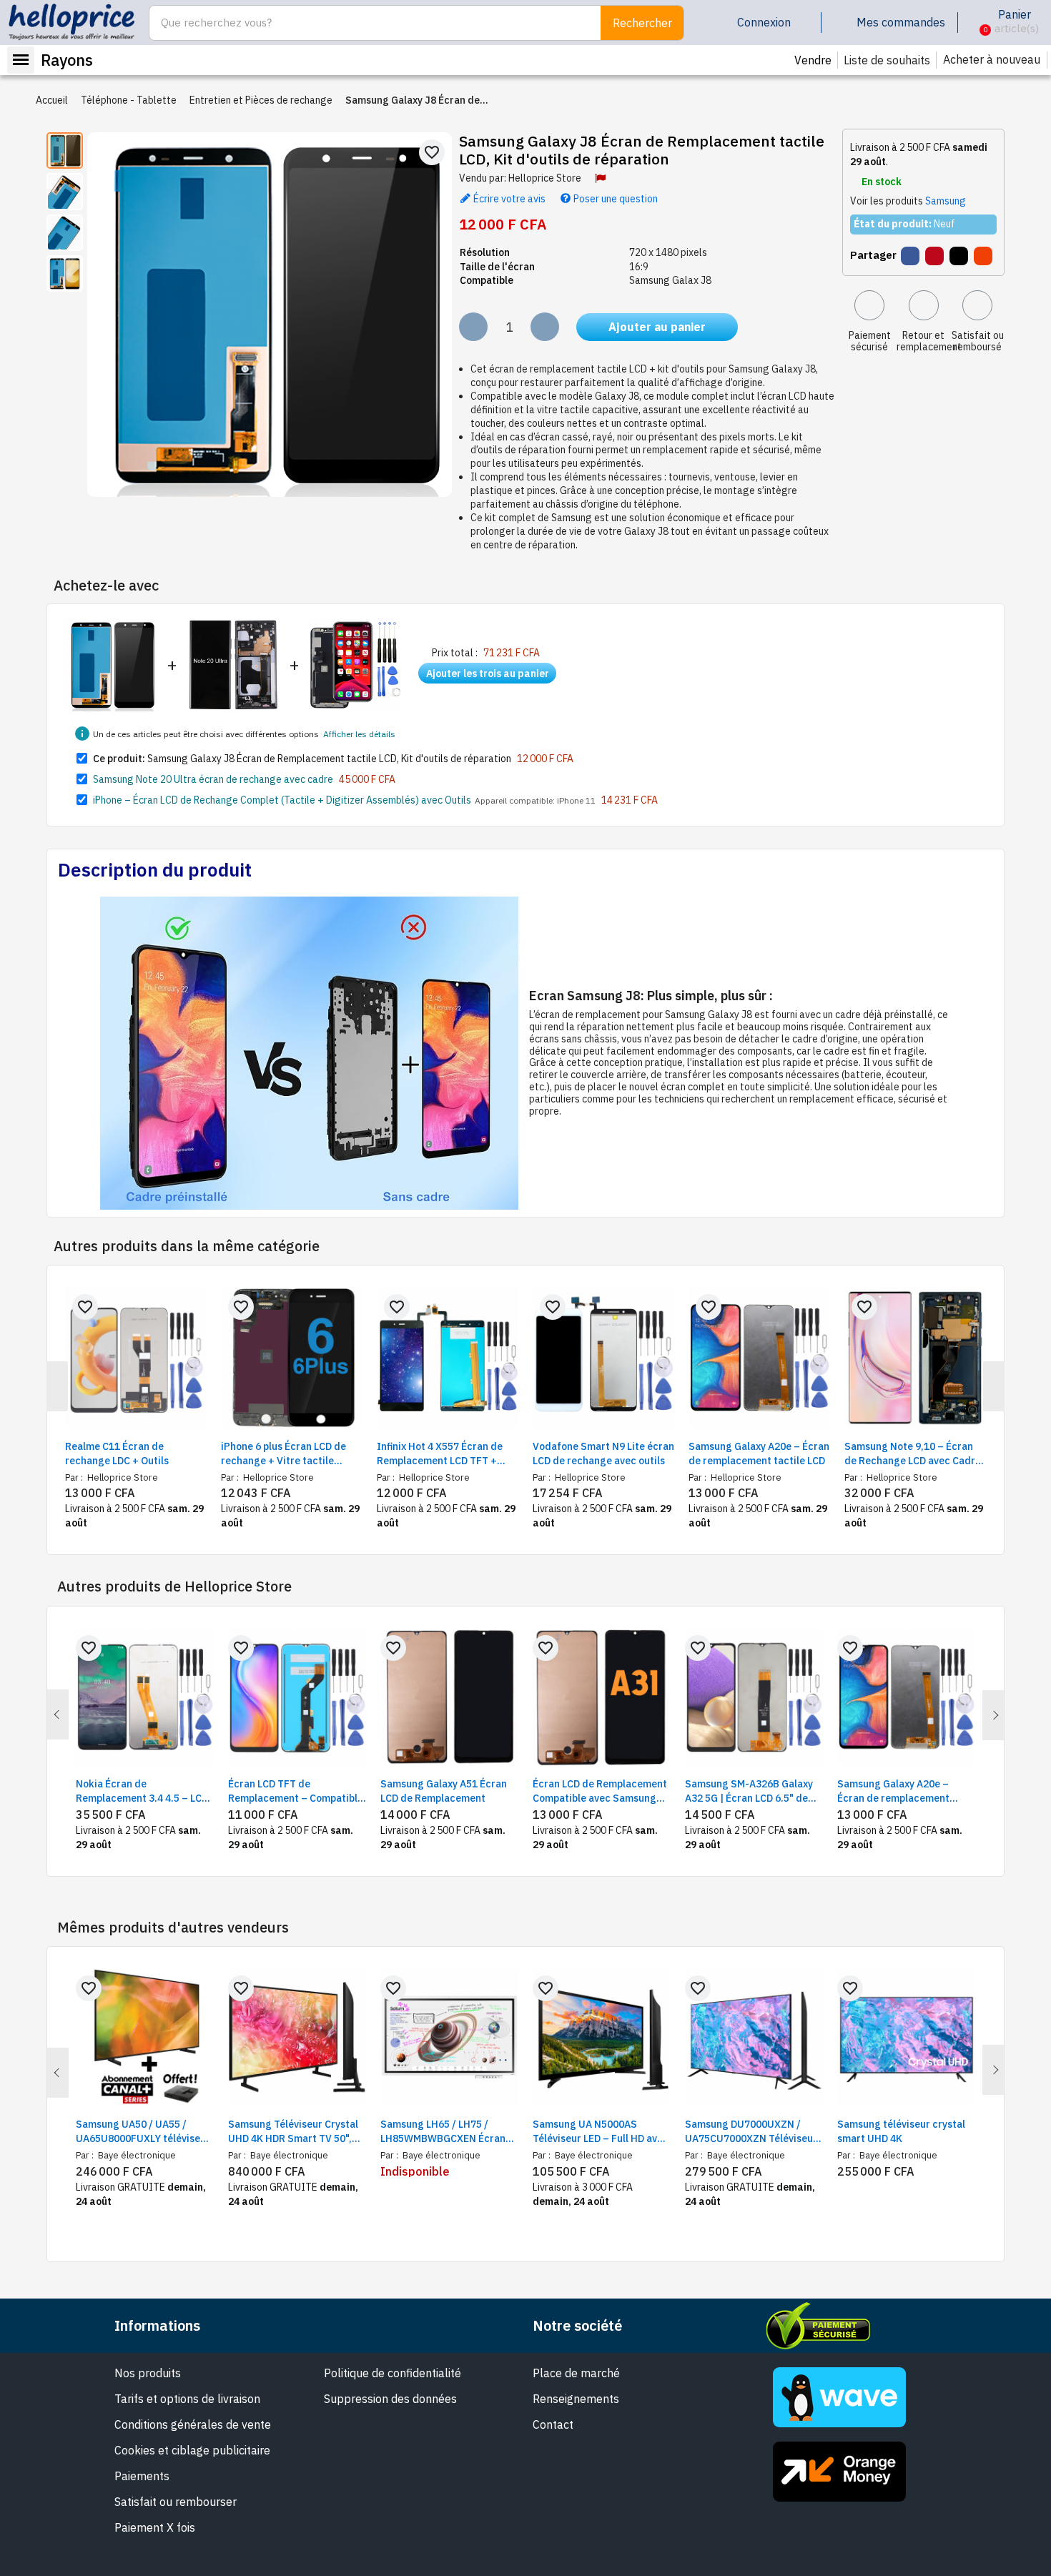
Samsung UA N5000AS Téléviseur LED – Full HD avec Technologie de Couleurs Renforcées (601, 2132)
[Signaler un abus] (600, 178)
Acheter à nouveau (992, 59)
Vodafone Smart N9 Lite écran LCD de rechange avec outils (603, 1454)
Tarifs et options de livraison (187, 2399)
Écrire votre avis (508, 198)
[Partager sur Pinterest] (934, 256)
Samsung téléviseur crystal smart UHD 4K (901, 2131)
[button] (974, 23)
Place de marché (576, 2373)
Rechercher (642, 23)
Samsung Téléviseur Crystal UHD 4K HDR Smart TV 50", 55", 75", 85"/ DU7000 (293, 2132)
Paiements (142, 2476)
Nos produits (148, 2373)
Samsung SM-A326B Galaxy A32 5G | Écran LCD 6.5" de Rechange (749, 1791)
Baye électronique (136, 2155)
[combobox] (367, 23)
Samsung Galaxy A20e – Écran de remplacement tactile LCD (759, 1454)
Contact (553, 2424)
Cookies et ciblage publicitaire (192, 2450)
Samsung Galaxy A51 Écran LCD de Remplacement (444, 1791)
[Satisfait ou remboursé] (977, 305)
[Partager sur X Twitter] (959, 256)
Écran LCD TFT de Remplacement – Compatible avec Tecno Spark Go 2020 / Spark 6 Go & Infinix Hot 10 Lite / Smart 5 (296, 1791)
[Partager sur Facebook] (910, 256)
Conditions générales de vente (193, 2424)
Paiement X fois (155, 2527)
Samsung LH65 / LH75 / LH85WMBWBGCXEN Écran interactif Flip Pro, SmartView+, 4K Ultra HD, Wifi (443, 2132)
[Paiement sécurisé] (869, 305)
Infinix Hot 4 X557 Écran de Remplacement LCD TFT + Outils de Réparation (440, 1454)
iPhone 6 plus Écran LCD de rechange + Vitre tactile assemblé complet (283, 1454)
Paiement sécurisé (870, 341)
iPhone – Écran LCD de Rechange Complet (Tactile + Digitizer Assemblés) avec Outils (282, 800)
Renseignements (576, 2399)
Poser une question (615, 198)
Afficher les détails (359, 734)
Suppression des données (390, 2399)
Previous (58, 1714)
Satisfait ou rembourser (176, 2502)
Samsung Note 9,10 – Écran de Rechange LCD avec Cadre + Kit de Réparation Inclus (913, 1454)
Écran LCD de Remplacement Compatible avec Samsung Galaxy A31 (600, 1791)
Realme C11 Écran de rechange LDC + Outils (117, 1454)
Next (993, 1715)
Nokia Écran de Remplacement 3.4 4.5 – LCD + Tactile (142, 1791)
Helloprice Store (545, 178)
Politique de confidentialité (393, 2373)
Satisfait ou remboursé (978, 341)
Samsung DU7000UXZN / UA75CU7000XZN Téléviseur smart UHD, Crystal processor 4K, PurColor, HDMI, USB (751, 2132)
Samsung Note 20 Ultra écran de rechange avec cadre (213, 779)
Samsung (946, 201)
